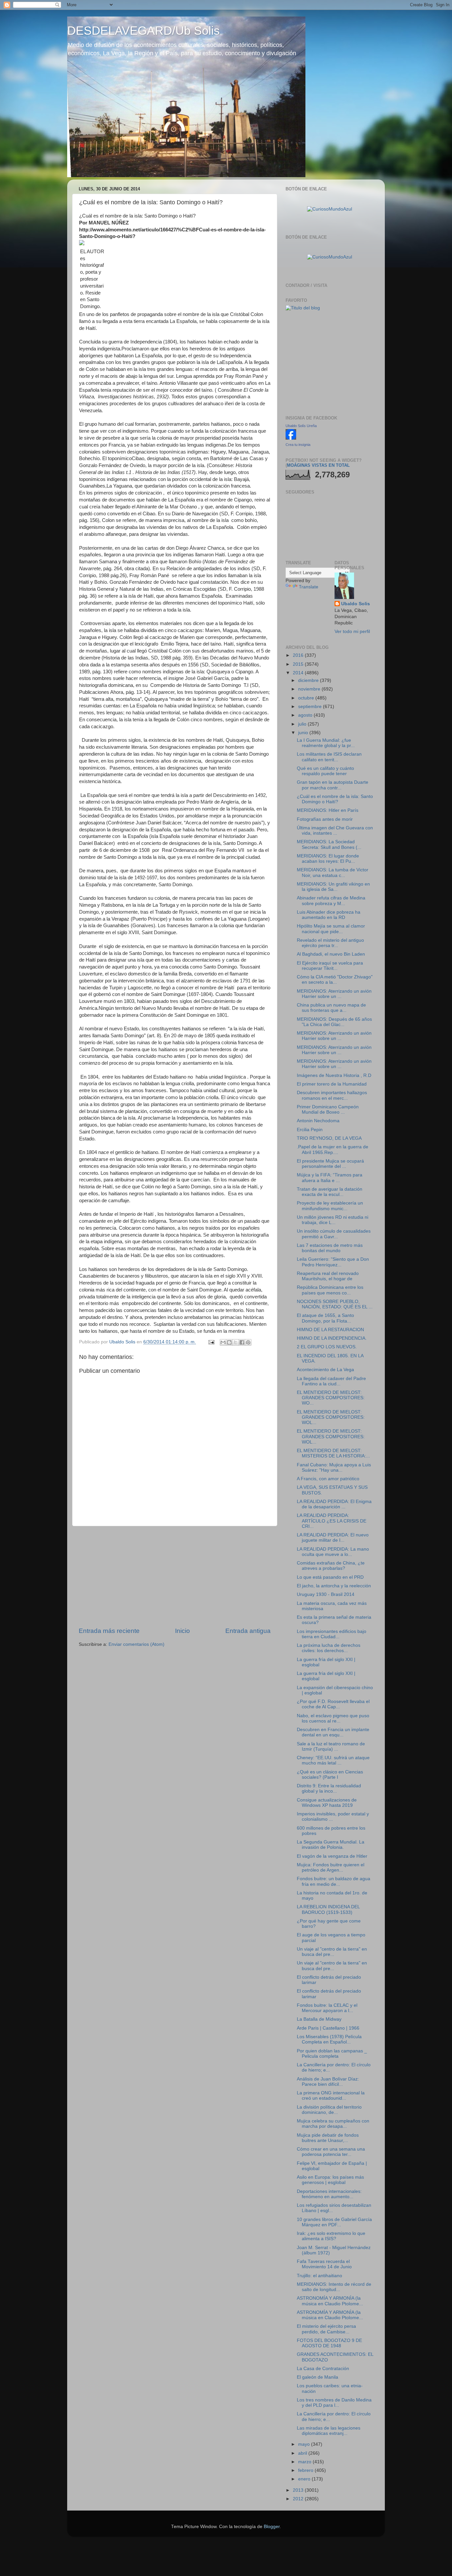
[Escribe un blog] (229, 1342)
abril (303, 2453)
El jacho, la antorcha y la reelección (334, 1586)
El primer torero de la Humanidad (332, 1084)
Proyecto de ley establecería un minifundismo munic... (330, 1206)
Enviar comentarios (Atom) (136, 1644)
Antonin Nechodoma (318, 1121)
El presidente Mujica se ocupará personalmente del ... (330, 1164)
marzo (305, 2462)
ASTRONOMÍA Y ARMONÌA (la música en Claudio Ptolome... (330, 2301)
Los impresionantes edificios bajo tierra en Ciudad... (332, 1634)
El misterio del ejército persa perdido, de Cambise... (326, 2329)
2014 (299, 673)
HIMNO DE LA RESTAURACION (330, 1330)
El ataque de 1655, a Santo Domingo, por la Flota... (325, 1318)
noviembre (310, 689)
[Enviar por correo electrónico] (223, 1342)
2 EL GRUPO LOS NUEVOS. (327, 1347)
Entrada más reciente (109, 1631)
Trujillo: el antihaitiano (319, 2276)
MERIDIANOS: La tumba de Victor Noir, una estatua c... (333, 872)
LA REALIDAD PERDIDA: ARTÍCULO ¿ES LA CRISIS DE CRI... (332, 1521)
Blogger (272, 2527)
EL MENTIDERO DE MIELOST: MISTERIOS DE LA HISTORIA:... (333, 1453)
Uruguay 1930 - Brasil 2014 (326, 1594)
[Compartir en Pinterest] (248, 1342)
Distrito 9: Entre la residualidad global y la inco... (329, 1788)
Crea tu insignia (298, 445)
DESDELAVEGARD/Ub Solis (143, 31)
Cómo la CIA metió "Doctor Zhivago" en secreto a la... (335, 980)
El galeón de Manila (317, 2377)
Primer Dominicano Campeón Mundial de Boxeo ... (328, 1110)
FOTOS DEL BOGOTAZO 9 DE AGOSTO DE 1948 (329, 2343)
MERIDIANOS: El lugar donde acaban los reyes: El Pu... (328, 859)
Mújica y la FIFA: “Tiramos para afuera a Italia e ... (330, 1178)
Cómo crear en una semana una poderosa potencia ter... (331, 2152)
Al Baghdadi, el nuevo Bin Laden (331, 954)
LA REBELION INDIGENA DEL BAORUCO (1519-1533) (328, 1909)
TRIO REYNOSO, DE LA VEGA (329, 1138)
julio (303, 724)
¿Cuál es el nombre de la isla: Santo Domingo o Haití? (335, 799)
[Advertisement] (175, 1576)
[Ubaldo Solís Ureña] (291, 438)
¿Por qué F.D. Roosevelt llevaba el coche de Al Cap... (333, 1704)
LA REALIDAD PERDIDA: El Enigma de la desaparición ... (334, 1504)
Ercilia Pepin (310, 1130)
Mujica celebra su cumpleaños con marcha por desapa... (333, 2124)
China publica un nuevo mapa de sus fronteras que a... (331, 1008)
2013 (299, 2490)
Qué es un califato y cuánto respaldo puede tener (325, 771)
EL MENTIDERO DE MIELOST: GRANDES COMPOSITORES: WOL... (331, 1417)
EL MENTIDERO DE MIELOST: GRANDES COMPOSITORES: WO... (331, 1398)
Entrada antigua (248, 1631)
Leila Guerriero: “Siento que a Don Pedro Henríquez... (333, 1262)
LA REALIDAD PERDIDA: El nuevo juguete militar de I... (333, 1538)
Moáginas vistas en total (318, 465)
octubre (307, 698)
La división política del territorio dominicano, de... (329, 2110)
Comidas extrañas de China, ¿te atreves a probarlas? (331, 1566)
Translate (309, 587)
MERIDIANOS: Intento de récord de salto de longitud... (334, 2287)
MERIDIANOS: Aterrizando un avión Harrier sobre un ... (334, 994)
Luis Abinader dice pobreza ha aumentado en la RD (329, 915)
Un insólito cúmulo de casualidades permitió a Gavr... (334, 1234)
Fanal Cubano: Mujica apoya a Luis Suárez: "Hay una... (334, 1467)
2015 (299, 664)
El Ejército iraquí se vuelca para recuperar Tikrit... (330, 966)
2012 (299, 2499)
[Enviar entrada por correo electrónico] (211, 1342)
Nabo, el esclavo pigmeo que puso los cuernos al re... (333, 1718)
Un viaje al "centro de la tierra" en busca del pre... (332, 1952)
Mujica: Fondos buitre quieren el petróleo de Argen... (331, 1867)
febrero (306, 2470)
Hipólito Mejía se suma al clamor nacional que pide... (331, 929)
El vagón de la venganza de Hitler (332, 1856)
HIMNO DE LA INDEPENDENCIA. (332, 1338)
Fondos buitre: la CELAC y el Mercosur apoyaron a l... (327, 2008)
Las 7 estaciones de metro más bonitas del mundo (330, 1248)
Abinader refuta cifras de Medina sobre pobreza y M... (331, 901)
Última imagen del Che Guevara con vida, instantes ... (335, 831)
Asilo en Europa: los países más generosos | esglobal (330, 2180)
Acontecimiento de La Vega (325, 1370)
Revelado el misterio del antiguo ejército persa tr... (330, 943)
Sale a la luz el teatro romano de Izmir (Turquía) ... (331, 1746)
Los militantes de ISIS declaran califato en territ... (329, 757)
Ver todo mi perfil (352, 632)
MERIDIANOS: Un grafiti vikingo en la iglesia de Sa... (333, 887)
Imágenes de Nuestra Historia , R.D (334, 1075)
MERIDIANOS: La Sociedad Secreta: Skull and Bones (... (329, 844)
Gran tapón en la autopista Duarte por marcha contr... (333, 785)
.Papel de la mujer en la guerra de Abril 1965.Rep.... (333, 1149)
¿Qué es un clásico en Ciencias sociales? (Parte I (330, 1775)
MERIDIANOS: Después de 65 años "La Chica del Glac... (334, 1022)
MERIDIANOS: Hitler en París (328, 810)
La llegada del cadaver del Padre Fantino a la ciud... (331, 1381)
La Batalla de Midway (319, 2019)
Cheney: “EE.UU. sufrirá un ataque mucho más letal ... (333, 1760)
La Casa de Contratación (323, 2369)
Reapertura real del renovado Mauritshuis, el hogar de (328, 1276)
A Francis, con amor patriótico (328, 1479)
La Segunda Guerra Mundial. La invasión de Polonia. (331, 1845)
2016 (299, 655)
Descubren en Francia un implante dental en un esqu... (333, 1732)
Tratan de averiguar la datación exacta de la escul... (330, 1192)
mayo (305, 2444)
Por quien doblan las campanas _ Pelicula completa (332, 2054)
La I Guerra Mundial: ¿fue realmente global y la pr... (326, 743)
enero (305, 2479)
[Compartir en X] (236, 1342)
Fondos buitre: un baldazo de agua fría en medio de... (334, 1881)
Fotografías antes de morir (325, 819)
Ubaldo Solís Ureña (301, 426)
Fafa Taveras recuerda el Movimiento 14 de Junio (324, 2264)
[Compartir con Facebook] (242, 1342)
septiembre (311, 707)
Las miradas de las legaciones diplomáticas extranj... (329, 2431)
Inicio (182, 1631)
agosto (306, 715)
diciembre (309, 680)
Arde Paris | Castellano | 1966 (328, 2028)
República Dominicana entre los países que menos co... (330, 1290)
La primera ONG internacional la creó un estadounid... (331, 2096)
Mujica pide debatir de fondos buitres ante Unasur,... (328, 2138)
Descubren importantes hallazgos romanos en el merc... (332, 1095)
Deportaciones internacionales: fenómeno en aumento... (329, 2194)
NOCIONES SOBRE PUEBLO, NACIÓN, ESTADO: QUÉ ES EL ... (335, 1304)
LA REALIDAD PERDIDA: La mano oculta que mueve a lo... (333, 1552)
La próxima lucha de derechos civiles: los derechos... (329, 1648)
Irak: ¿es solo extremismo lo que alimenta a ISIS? (331, 2236)
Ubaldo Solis (356, 604)
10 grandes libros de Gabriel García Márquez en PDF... (334, 2222)
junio (304, 733)
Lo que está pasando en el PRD (330, 1577)
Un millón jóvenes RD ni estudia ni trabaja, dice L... (333, 1220)
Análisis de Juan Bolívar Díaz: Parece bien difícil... (328, 2082)
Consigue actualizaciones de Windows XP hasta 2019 (327, 1803)
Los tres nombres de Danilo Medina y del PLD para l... (334, 2403)
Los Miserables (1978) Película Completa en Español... (329, 2039)
